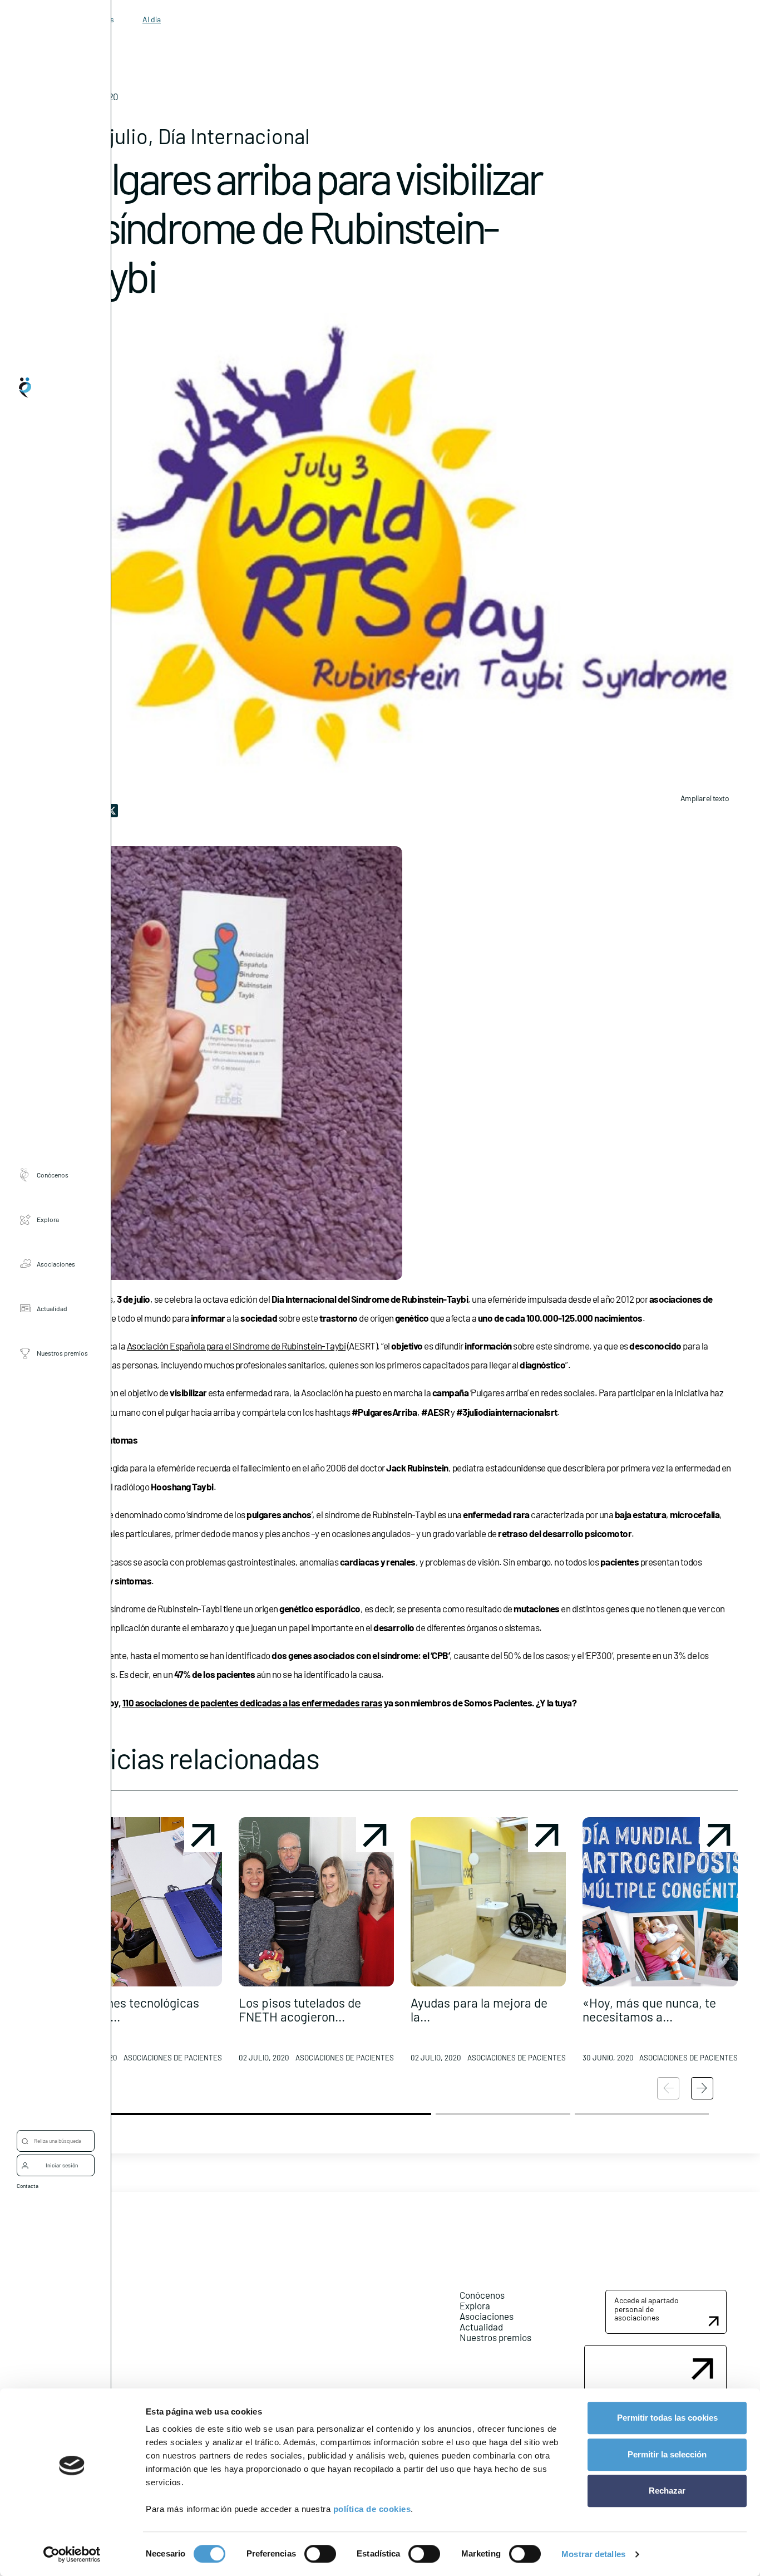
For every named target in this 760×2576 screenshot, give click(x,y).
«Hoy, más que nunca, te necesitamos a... (649, 2010)
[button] (144, 1944)
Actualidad (52, 1308)
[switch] (320, 2554)
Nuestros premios (62, 1353)
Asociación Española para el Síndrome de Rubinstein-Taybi (236, 1346)
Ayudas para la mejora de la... (479, 2010)
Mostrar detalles (593, 2554)
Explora (48, 1219)
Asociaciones (56, 1264)
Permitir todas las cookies (667, 2418)
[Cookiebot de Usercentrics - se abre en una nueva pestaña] (72, 2554)
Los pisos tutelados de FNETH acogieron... (300, 2010)
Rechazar (667, 2491)
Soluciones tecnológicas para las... (133, 2010)
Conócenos (53, 1175)
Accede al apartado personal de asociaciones (647, 2309)
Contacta (28, 2186)
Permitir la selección (667, 2454)
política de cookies (372, 2509)
